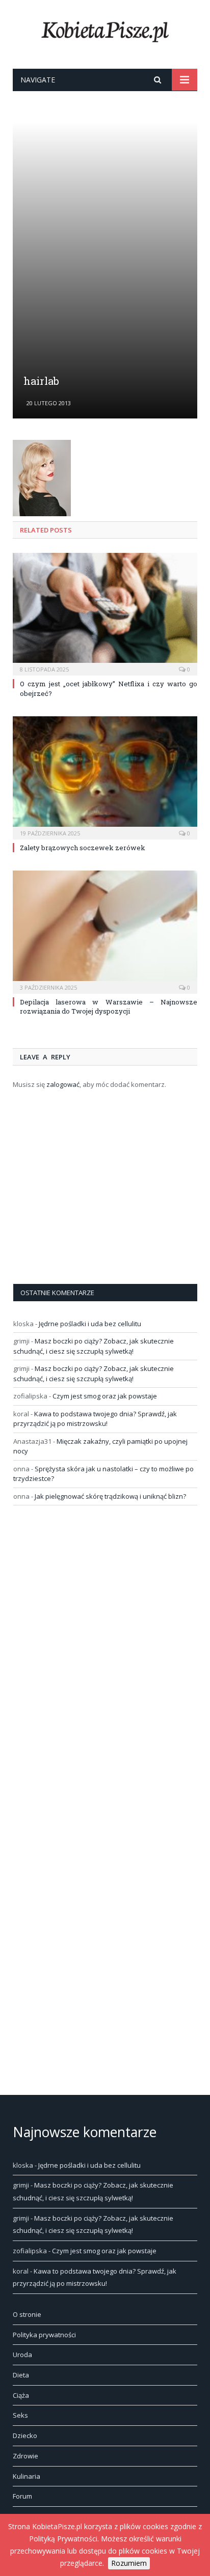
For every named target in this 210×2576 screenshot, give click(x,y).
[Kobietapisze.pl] (105, 30)
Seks (20, 2415)
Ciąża (21, 2395)
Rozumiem (129, 2563)
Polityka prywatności (44, 2335)
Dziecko (25, 2435)
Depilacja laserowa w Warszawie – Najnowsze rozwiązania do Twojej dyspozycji (109, 1006)
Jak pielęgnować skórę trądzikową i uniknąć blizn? (110, 1496)
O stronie (27, 2314)
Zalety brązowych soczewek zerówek (83, 848)
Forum (22, 2496)
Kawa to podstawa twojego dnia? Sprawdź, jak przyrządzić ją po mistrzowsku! (95, 1419)
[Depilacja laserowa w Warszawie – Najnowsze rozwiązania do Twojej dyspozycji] (105, 931)
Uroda (22, 2355)
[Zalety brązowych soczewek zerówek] (105, 777)
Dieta (21, 2375)
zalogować (63, 1084)
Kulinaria (27, 2476)
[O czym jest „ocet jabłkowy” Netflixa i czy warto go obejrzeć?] (105, 613)
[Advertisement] (105, 250)
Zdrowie (25, 2456)
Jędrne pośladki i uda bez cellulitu (90, 1324)
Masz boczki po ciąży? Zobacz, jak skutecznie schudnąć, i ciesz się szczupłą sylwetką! (94, 1346)
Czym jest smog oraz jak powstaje (105, 1396)
